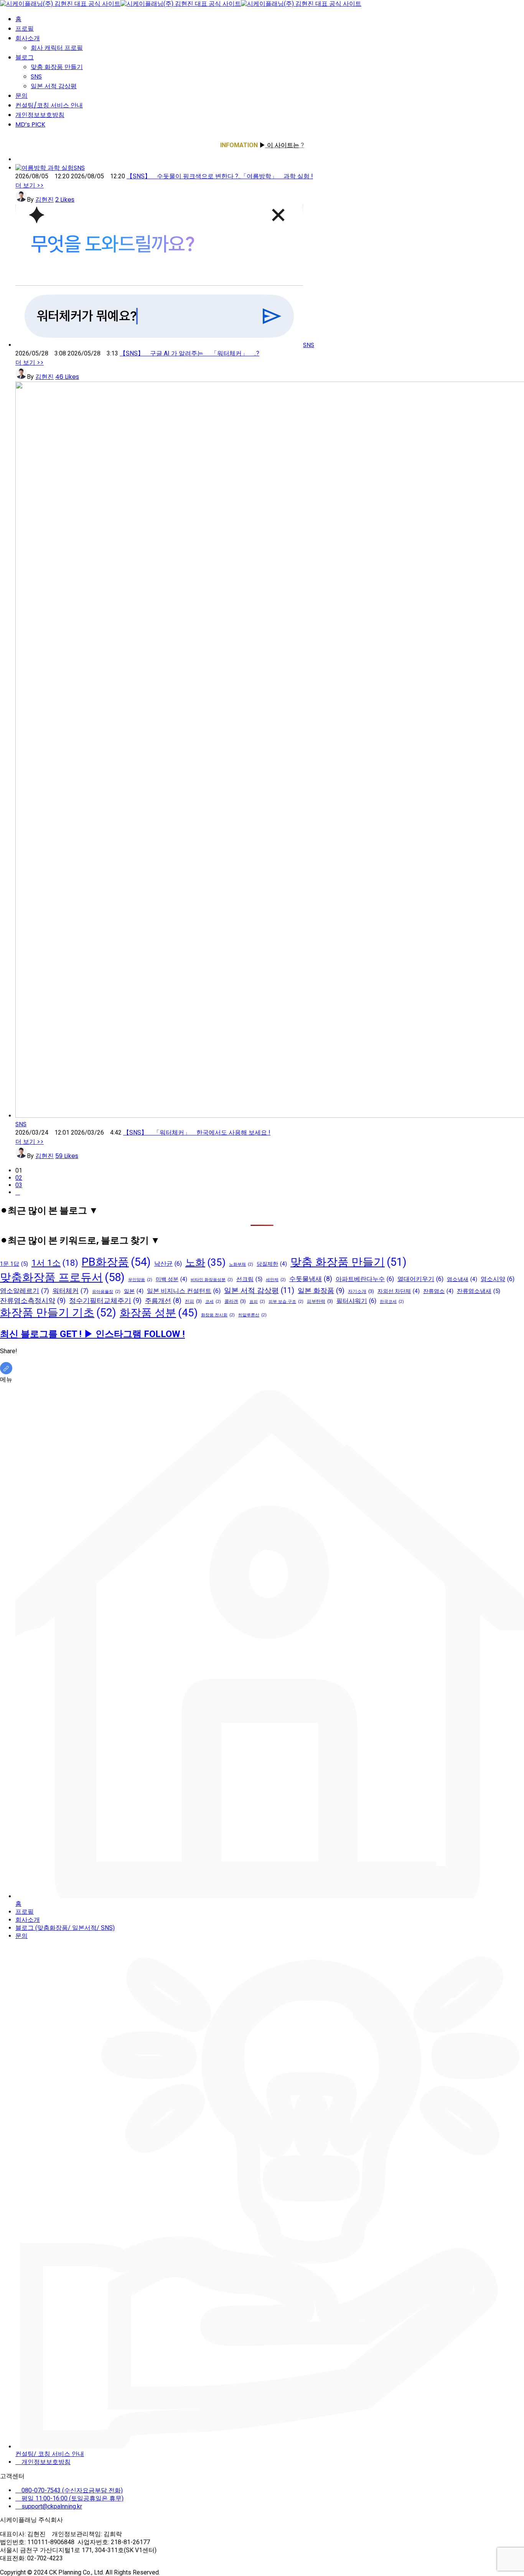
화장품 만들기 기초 (58, 1313)
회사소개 (28, 38)
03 (19, 1185)
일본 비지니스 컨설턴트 (184, 1291)
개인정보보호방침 (40, 115)
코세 (213, 1302)
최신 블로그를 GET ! (42, 1334)
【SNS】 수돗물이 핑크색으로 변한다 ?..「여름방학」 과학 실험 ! (220, 176)
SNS (36, 76)
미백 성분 (171, 1279)
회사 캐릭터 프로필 (57, 48)
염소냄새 (462, 1279)
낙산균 (168, 1264)
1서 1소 (55, 1263)
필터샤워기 (356, 1301)
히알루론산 (252, 1315)
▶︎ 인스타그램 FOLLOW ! (134, 1334)
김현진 (44, 200)
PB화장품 (116, 1262)
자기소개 (361, 1291)
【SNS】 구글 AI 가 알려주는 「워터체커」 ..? (189, 353)
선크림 (249, 1279)
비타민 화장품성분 (212, 1280)
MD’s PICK (30, 124)
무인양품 (140, 1280)
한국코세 (392, 1302)
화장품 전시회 (218, 1315)
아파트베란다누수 (365, 1279)
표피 (257, 1302)
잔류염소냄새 (479, 1291)
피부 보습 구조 (286, 1302)
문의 (21, 96)
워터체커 (71, 1291)
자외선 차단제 (399, 1291)
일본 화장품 (321, 1290)
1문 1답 (14, 1264)
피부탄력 (320, 1301)
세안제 (276, 1280)
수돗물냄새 (311, 1279)
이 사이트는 (282, 145)
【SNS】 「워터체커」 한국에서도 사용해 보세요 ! (197, 1133)
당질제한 (272, 1264)
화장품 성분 (159, 1313)
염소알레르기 (25, 1291)
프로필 (25, 29)
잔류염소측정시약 (33, 1300)
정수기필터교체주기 (105, 1300)
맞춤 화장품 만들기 (57, 67)
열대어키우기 (420, 1279)
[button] (30, 185)
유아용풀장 (106, 1292)
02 (19, 1178)
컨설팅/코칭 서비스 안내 (49, 105)
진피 (193, 1301)
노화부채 (241, 1264)
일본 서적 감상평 (54, 86)
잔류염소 (438, 1291)
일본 (134, 1291)
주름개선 (163, 1301)
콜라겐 (235, 1301)
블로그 (25, 57)
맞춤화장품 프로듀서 (62, 1277)
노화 (205, 1262)
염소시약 (498, 1279)
